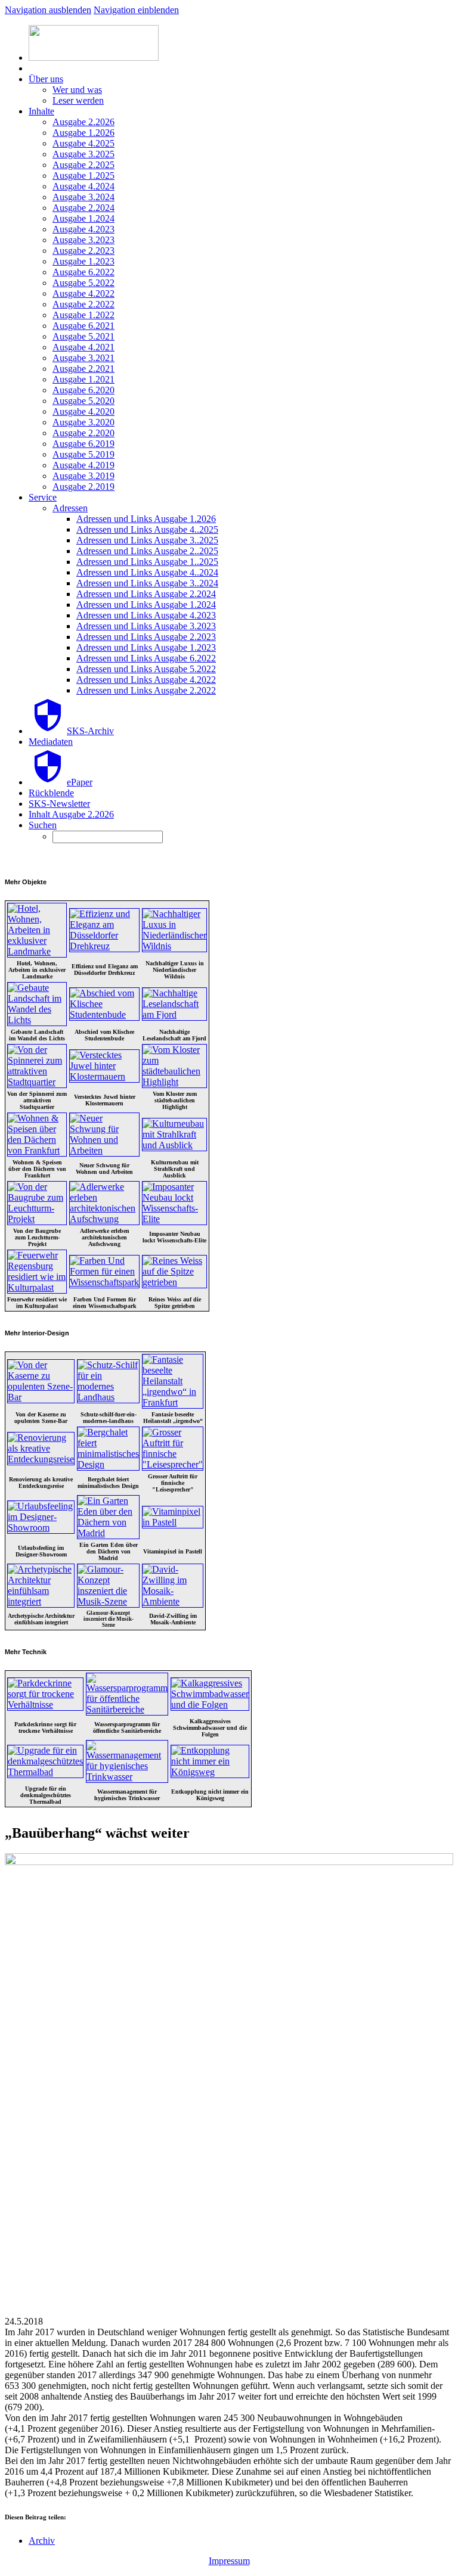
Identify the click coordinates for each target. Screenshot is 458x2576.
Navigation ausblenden (48, 10)
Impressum (229, 2561)
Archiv (42, 2541)
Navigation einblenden (136, 10)
